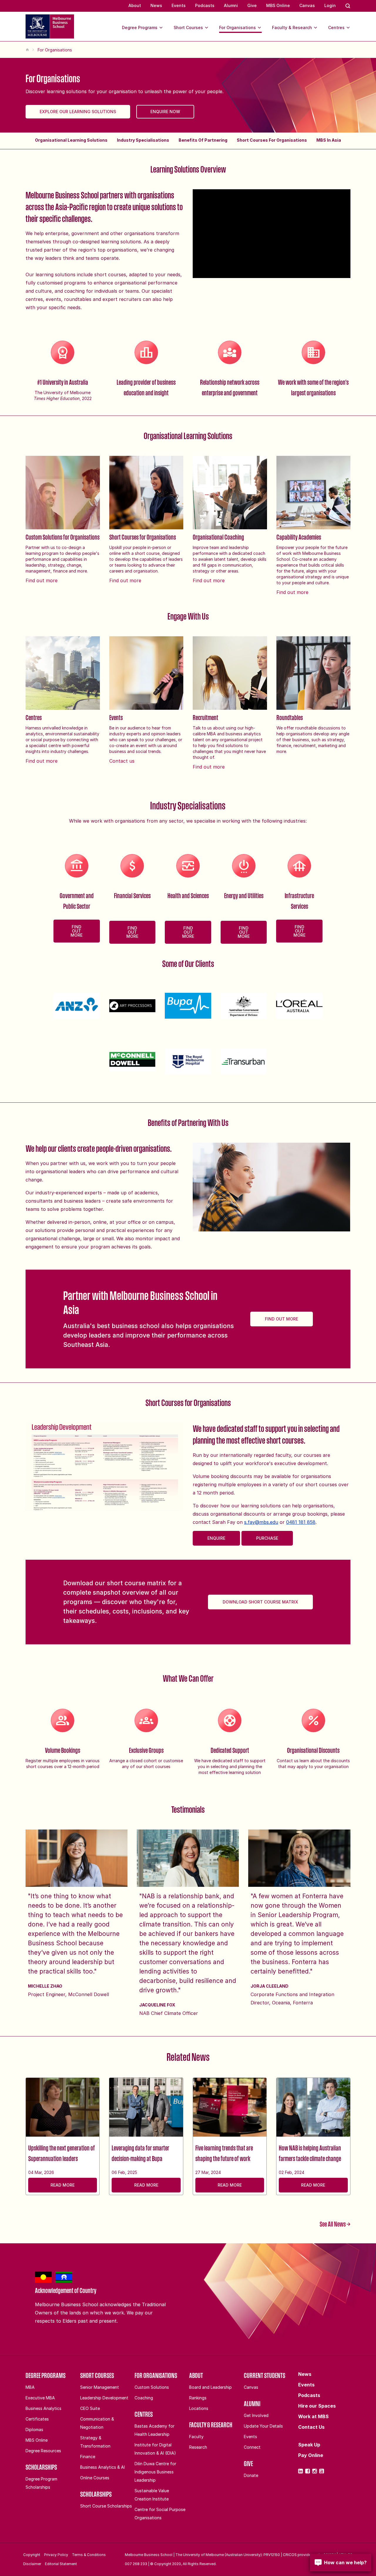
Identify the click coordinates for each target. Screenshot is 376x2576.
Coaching (144, 2398)
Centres (336, 27)
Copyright (32, 2555)
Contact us (122, 761)
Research (198, 2447)
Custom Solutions (152, 2387)
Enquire (216, 1538)
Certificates (37, 2419)
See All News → (335, 2224)
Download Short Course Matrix (260, 1602)
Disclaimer (32, 2564)
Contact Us (311, 2427)
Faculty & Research (292, 27)
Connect (252, 2447)
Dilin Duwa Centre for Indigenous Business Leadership (155, 2472)
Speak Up (309, 2445)
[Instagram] (315, 2471)
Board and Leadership (210, 2387)
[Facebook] (308, 2471)
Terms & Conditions (89, 2555)
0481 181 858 (301, 1522)
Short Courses (188, 27)
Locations (199, 2408)
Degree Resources (43, 2451)
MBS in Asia (329, 140)
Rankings (198, 2398)
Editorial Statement (61, 2564)
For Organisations (237, 27)
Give (252, 5)
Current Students (265, 2375)
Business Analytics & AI (103, 2467)
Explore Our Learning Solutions (78, 112)
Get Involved (256, 2415)
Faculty (196, 2437)
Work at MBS (313, 2416)
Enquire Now (165, 112)
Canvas (307, 5)
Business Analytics (43, 2408)
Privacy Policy (56, 2555)
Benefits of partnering (203, 140)
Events (179, 5)
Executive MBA (40, 2398)
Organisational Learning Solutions (71, 140)
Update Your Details (263, 2426)
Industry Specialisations (143, 140)
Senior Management (100, 2387)
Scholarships (41, 2467)
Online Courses (95, 2478)
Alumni (231, 5)
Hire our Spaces (317, 2406)
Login (330, 5)
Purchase (267, 1538)
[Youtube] (322, 2471)
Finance (88, 2457)
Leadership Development (104, 2398)
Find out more (42, 580)
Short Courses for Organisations (272, 140)
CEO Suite (90, 2408)
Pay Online (311, 2455)
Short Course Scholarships (106, 2506)
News (156, 5)
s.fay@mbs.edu (261, 1522)
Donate (251, 2475)
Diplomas (34, 2429)
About (135, 5)
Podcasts (205, 5)
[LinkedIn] (301, 2471)
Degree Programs (140, 27)
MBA (30, 2387)
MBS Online (278, 5)
